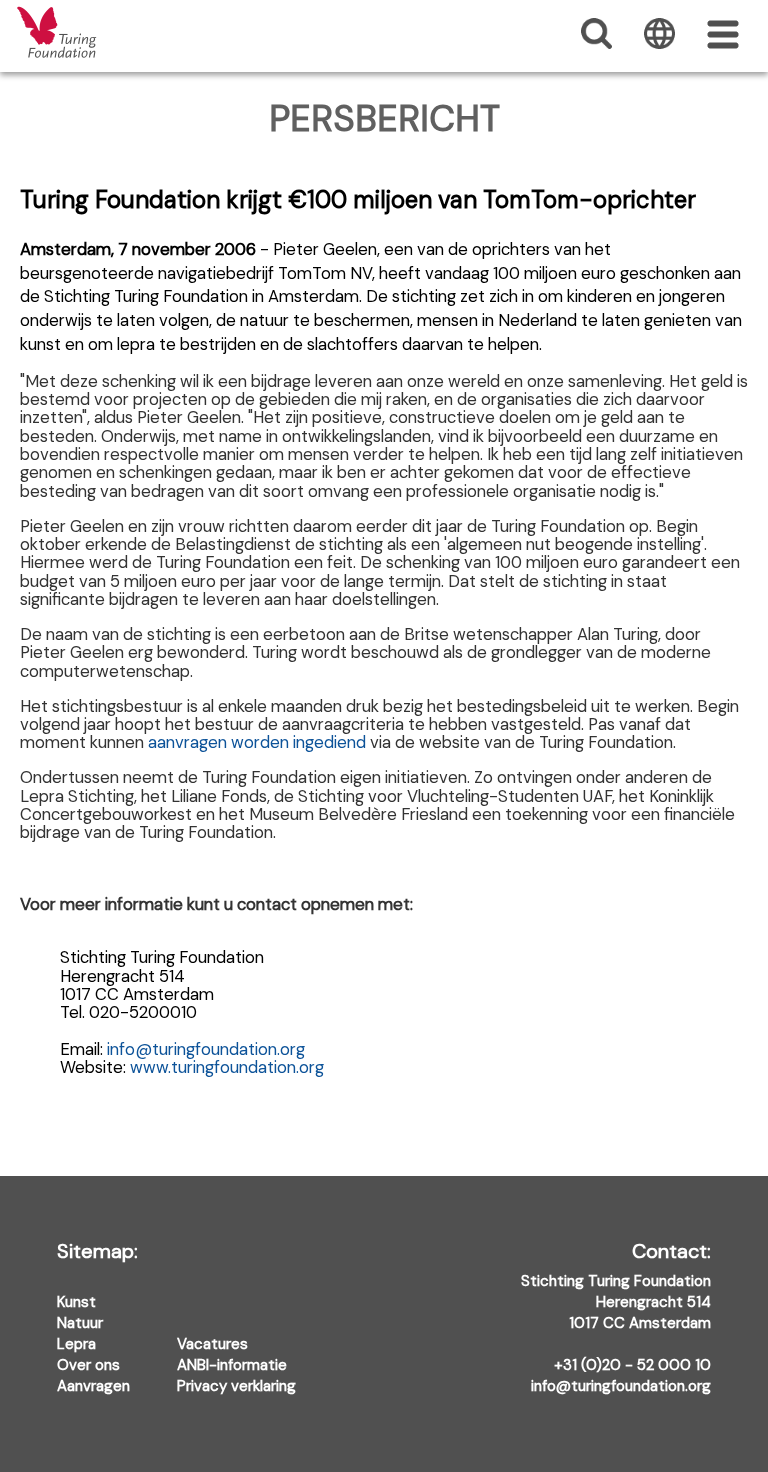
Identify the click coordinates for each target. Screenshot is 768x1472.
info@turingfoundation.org (206, 1049)
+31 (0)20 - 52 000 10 (632, 1365)
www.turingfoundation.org (227, 1067)
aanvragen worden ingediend (257, 742)
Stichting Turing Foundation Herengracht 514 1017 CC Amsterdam (616, 1288)
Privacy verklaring (236, 1386)
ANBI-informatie (232, 1365)
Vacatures (212, 1344)
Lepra (76, 1344)
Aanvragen (93, 1386)
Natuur (80, 1323)
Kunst (76, 1302)
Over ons (88, 1365)
